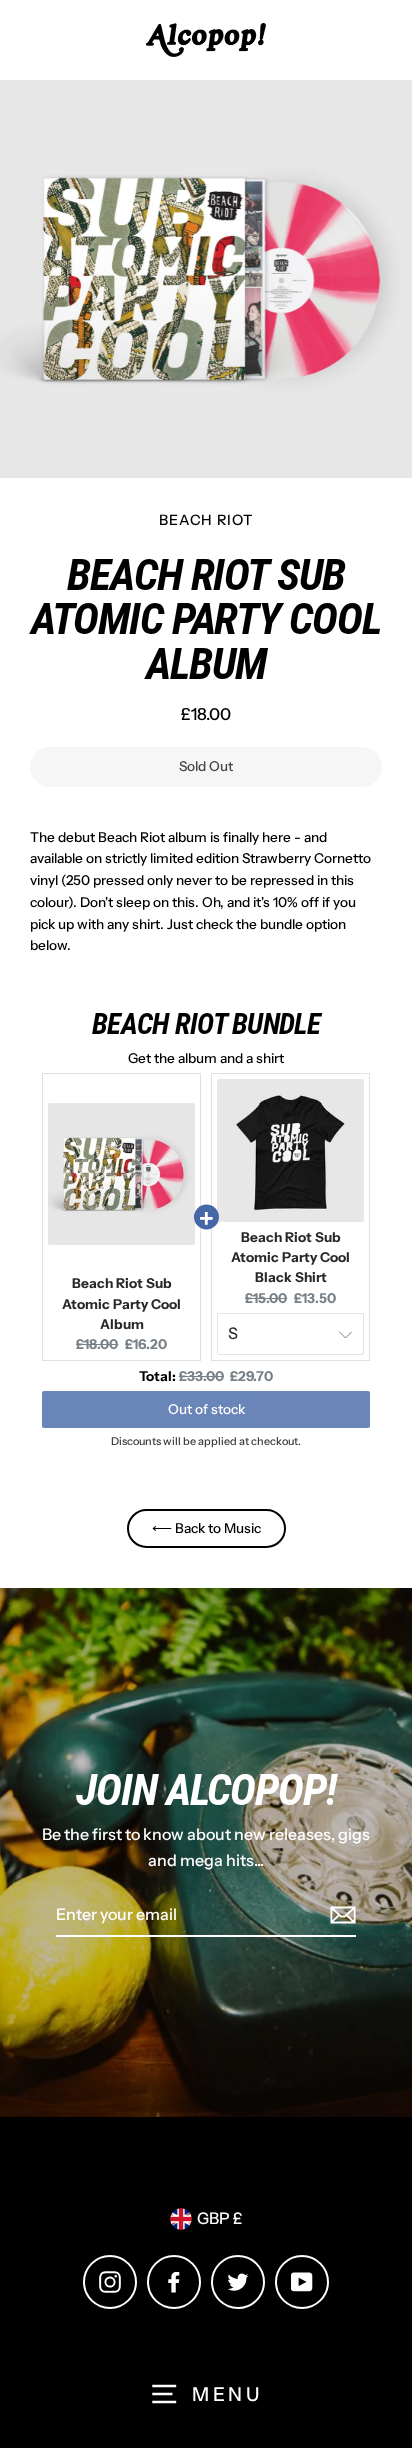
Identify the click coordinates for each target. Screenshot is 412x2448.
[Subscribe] (340, 1916)
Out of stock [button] (206, 1409)
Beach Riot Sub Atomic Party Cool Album (121, 1303)
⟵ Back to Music (206, 1528)
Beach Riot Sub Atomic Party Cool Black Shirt (290, 1257)
